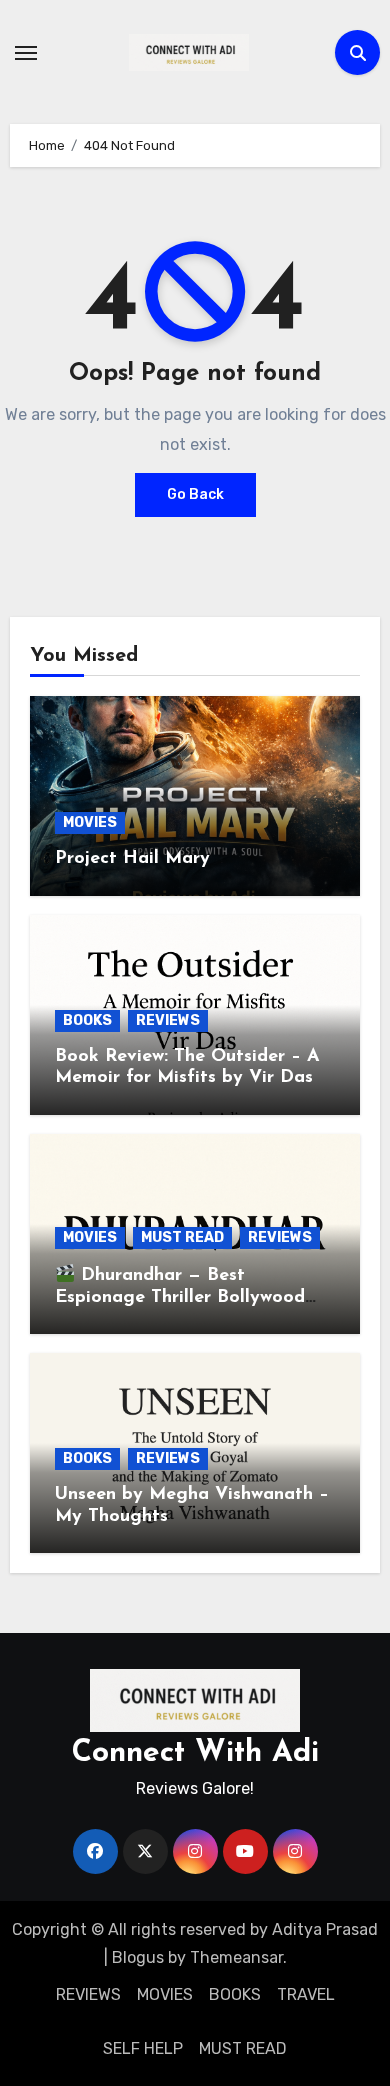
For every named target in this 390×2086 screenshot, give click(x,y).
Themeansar (236, 1957)
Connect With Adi (195, 1753)
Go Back (195, 494)
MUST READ (182, 1237)
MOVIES (90, 822)
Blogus (138, 1957)
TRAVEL (306, 1994)
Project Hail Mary (132, 859)
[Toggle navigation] (26, 53)
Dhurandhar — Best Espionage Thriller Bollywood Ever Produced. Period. (180, 1297)
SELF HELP (143, 2048)
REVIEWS (168, 1020)
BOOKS (87, 1020)
